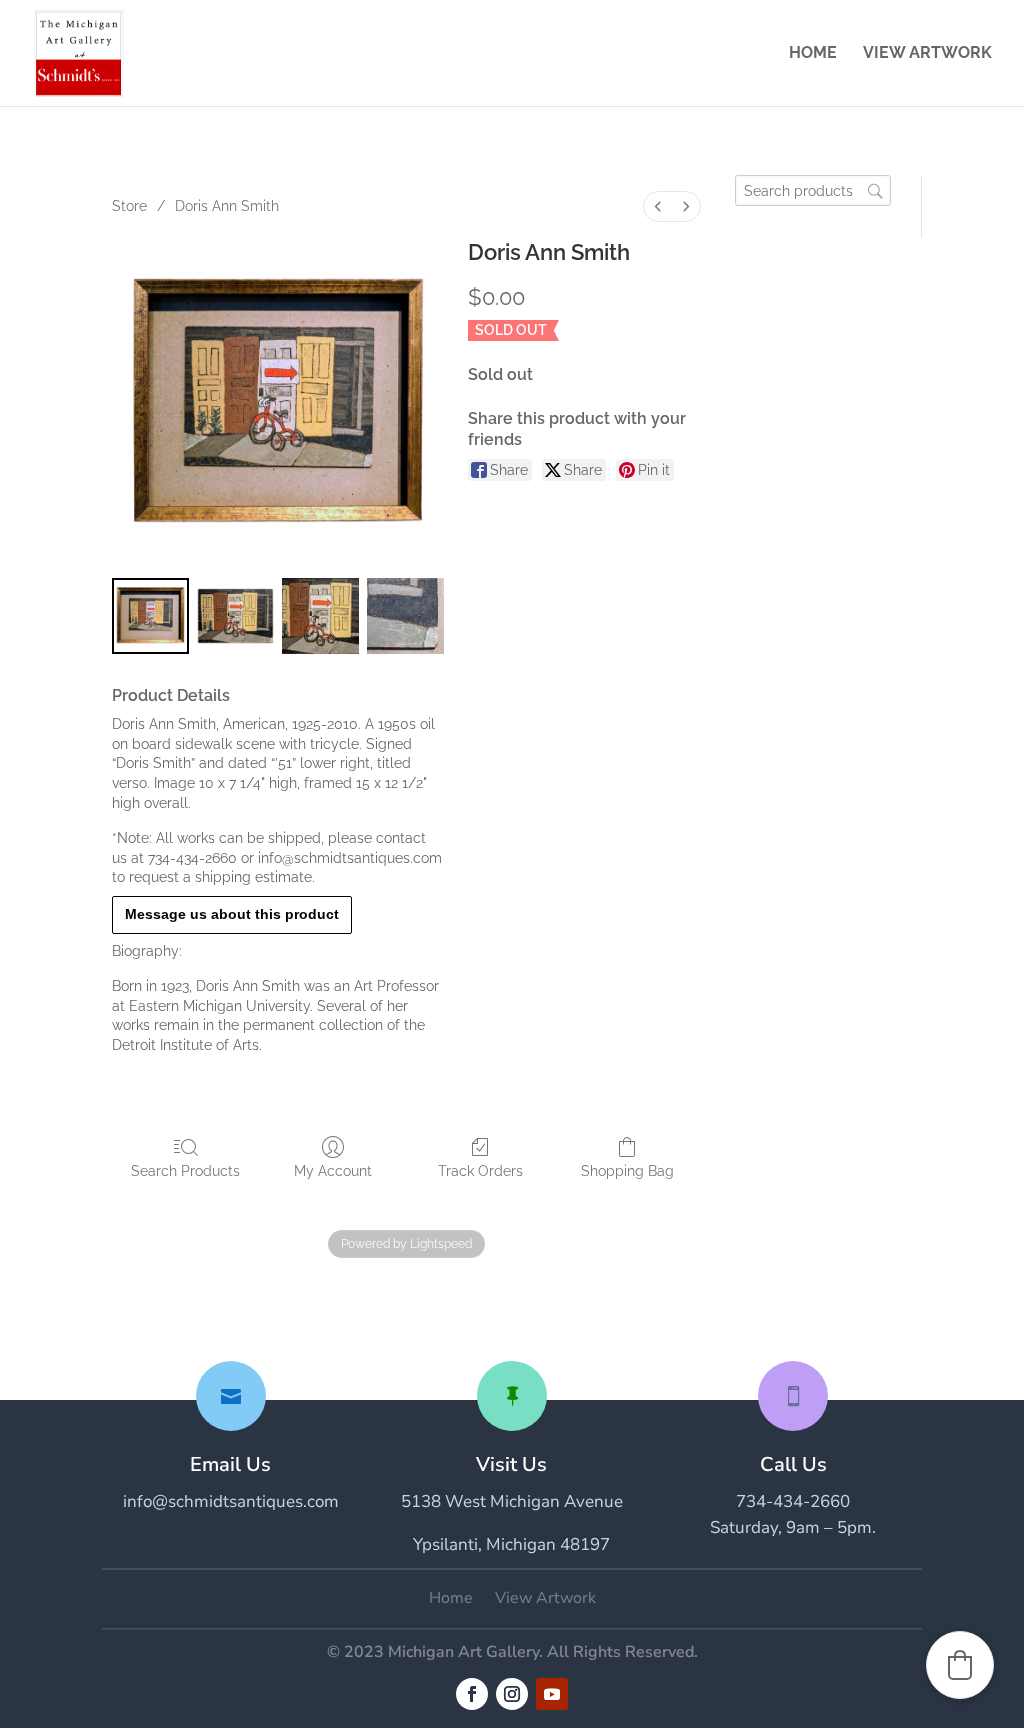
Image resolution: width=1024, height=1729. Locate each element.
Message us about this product (232, 914)
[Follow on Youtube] (552, 1694)
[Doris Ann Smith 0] (150, 616)
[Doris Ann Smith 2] (320, 616)
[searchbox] (812, 190)
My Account (333, 1171)
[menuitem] (658, 206)
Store (129, 206)
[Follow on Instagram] (512, 1694)
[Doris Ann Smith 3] (405, 616)
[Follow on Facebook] (472, 1694)
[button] (960, 1665)
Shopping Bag (627, 1171)
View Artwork (927, 54)
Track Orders (480, 1171)
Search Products (185, 1171)
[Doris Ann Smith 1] (235, 616)
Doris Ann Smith (227, 206)
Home (813, 54)
